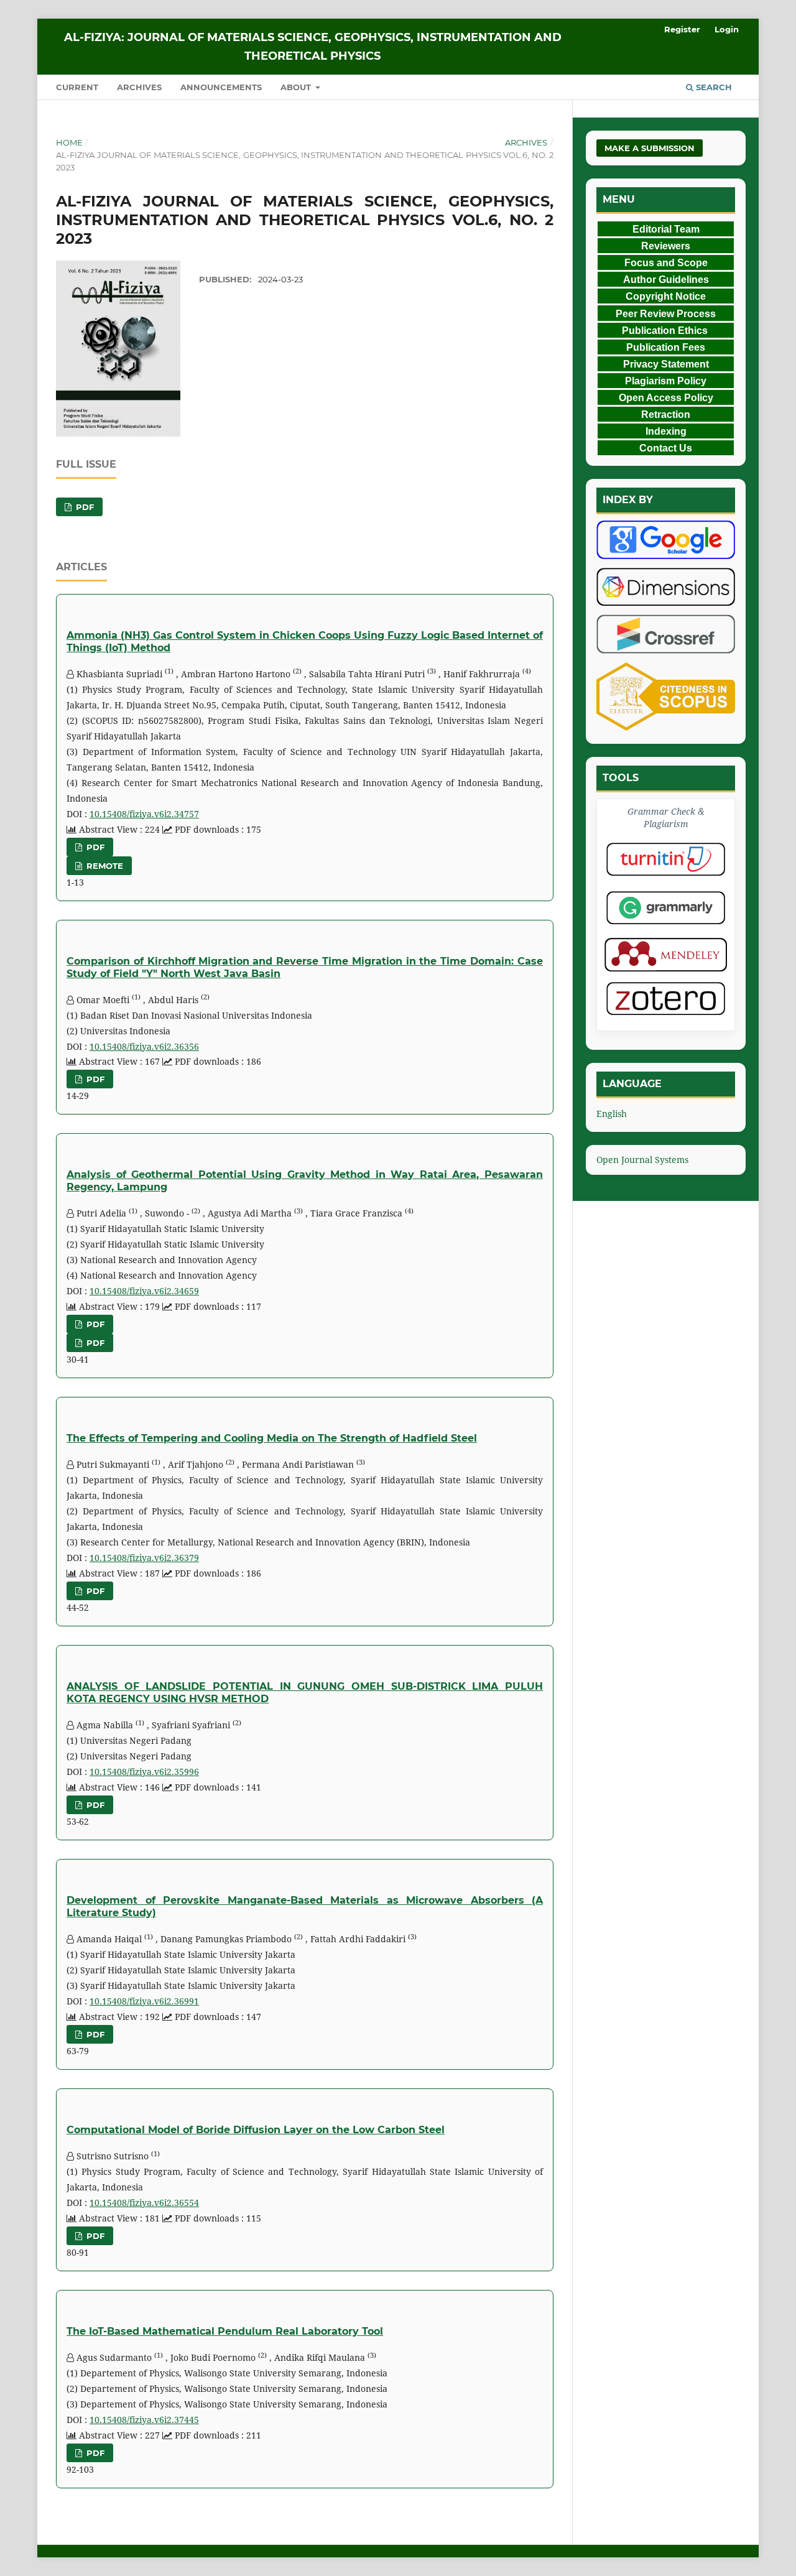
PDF (84, 507)
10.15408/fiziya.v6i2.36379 (144, 1558)
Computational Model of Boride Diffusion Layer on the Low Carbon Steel (256, 2130)
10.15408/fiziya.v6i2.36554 (144, 2203)
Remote (104, 866)
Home (69, 142)
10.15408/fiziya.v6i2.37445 (144, 2420)
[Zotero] (666, 998)
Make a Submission (650, 148)
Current (77, 87)
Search (713, 87)
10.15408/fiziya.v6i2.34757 (144, 814)
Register (682, 29)
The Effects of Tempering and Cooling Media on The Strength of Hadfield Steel (272, 1438)
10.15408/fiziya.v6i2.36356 (144, 1046)
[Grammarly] (666, 908)
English (612, 1114)
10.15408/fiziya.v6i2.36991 (144, 2001)
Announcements (221, 87)
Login (727, 29)
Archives (139, 87)
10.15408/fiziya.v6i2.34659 (144, 1291)
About (297, 87)
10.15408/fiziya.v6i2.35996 (144, 1772)
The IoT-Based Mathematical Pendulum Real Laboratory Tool (225, 2331)
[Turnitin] (666, 859)
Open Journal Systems (642, 1160)
